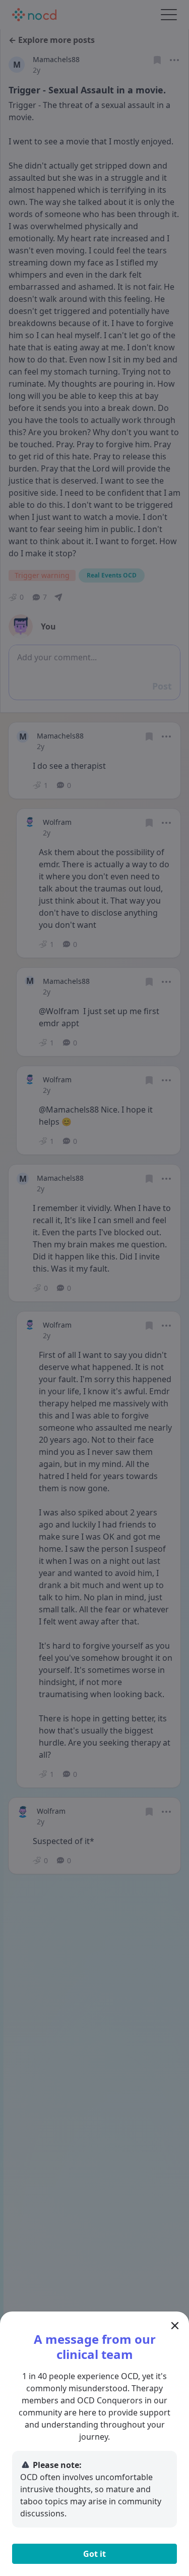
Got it (94, 2554)
